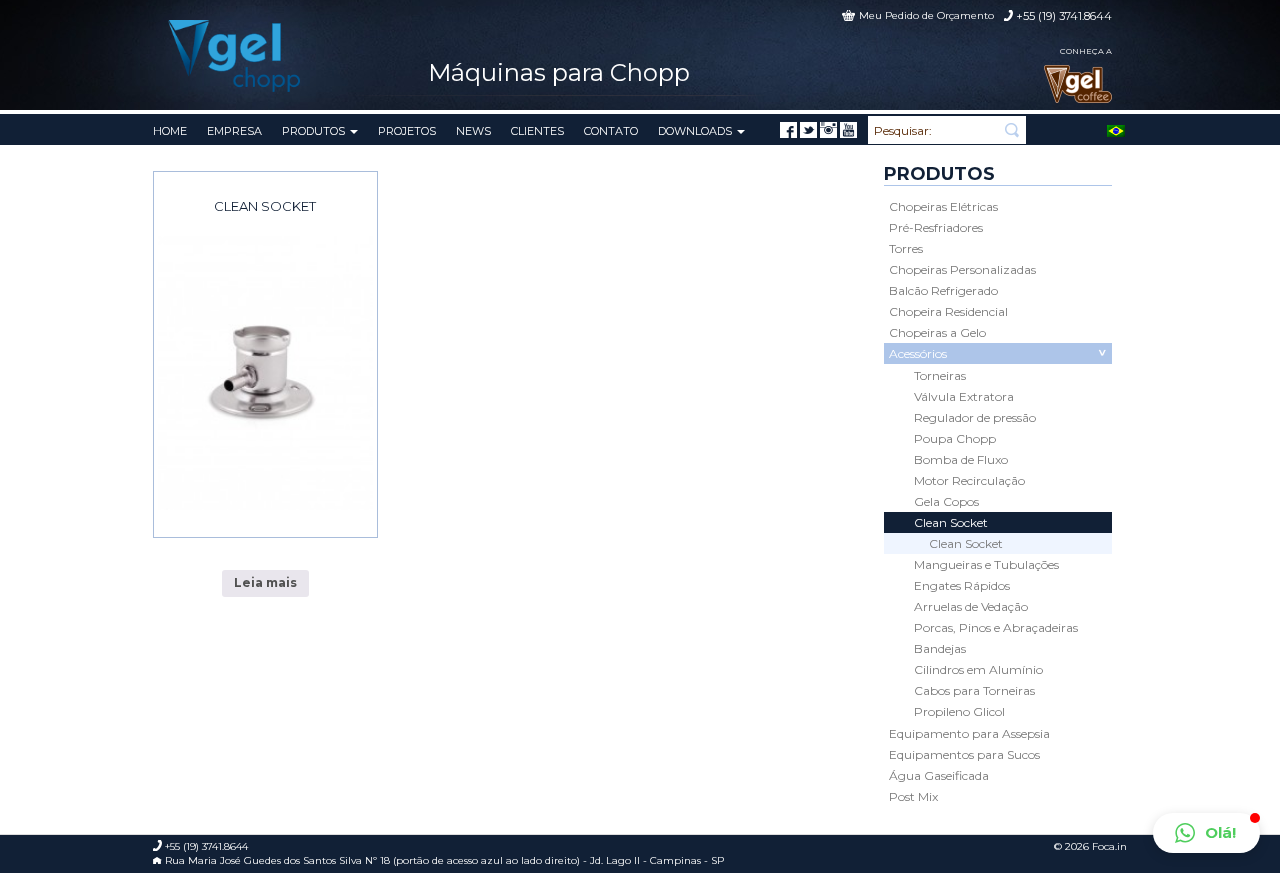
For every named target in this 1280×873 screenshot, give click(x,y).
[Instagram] (828, 130)
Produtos (315, 131)
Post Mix (913, 796)
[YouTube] (848, 130)
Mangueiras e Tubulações (986, 564)
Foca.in (1109, 846)
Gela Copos (946, 501)
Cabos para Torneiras (974, 690)
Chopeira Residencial (948, 311)
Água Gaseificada (939, 775)
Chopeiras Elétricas (943, 206)
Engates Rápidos (962, 585)
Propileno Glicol (959, 711)
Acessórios (918, 353)
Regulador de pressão (975, 417)
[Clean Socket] (265, 373)
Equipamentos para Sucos (964, 754)
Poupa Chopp (955, 438)
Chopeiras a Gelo (937, 332)
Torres (906, 248)
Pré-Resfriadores (936, 227)
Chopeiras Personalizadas (962, 269)
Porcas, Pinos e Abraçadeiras (996, 627)
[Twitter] (808, 130)
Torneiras (940, 375)
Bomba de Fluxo (961, 459)
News (473, 131)
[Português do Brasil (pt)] (1116, 129)
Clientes (537, 131)
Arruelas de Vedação (971, 606)
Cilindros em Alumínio (978, 669)
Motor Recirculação (969, 480)
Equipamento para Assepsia (969, 733)
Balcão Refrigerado (943, 290)
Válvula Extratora (964, 396)
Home (170, 131)
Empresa (234, 131)
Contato (611, 131)
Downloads (696, 131)
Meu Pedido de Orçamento (926, 15)
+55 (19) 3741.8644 (1064, 16)
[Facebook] (788, 130)
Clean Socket (265, 206)
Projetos (407, 131)
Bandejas (940, 648)
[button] (1206, 833)
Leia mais (265, 582)
